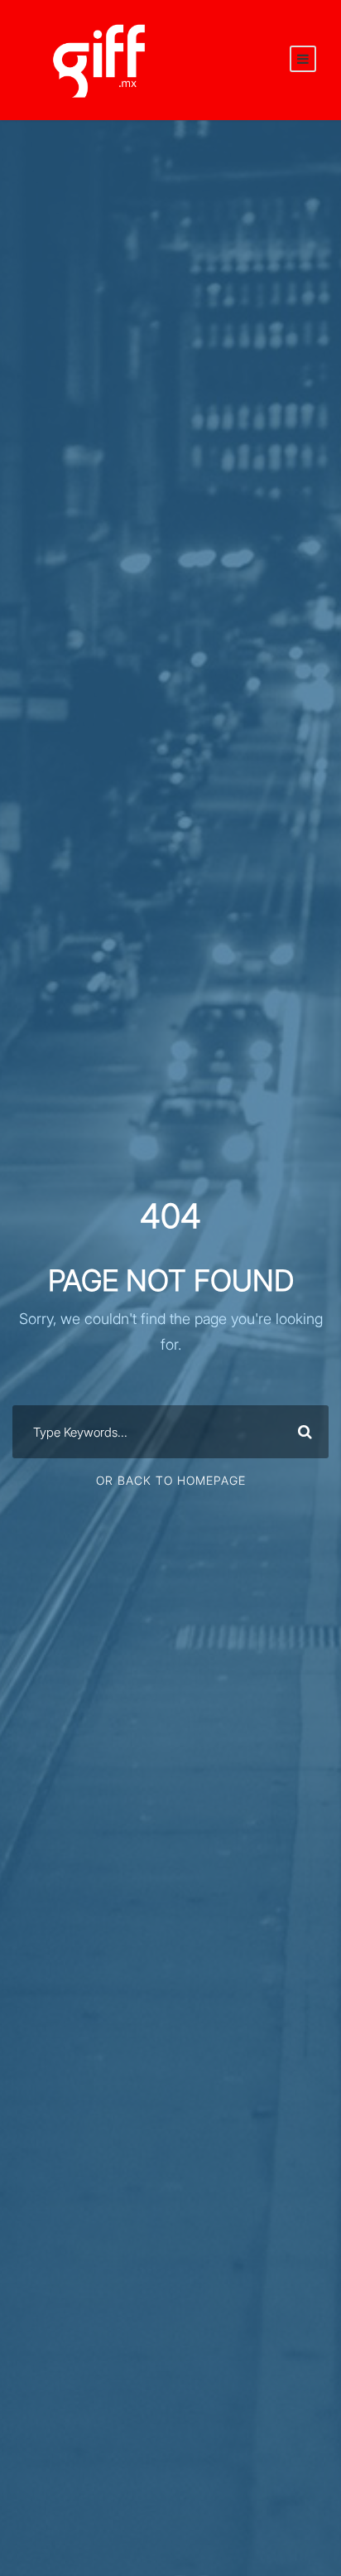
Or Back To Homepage (171, 1480)
